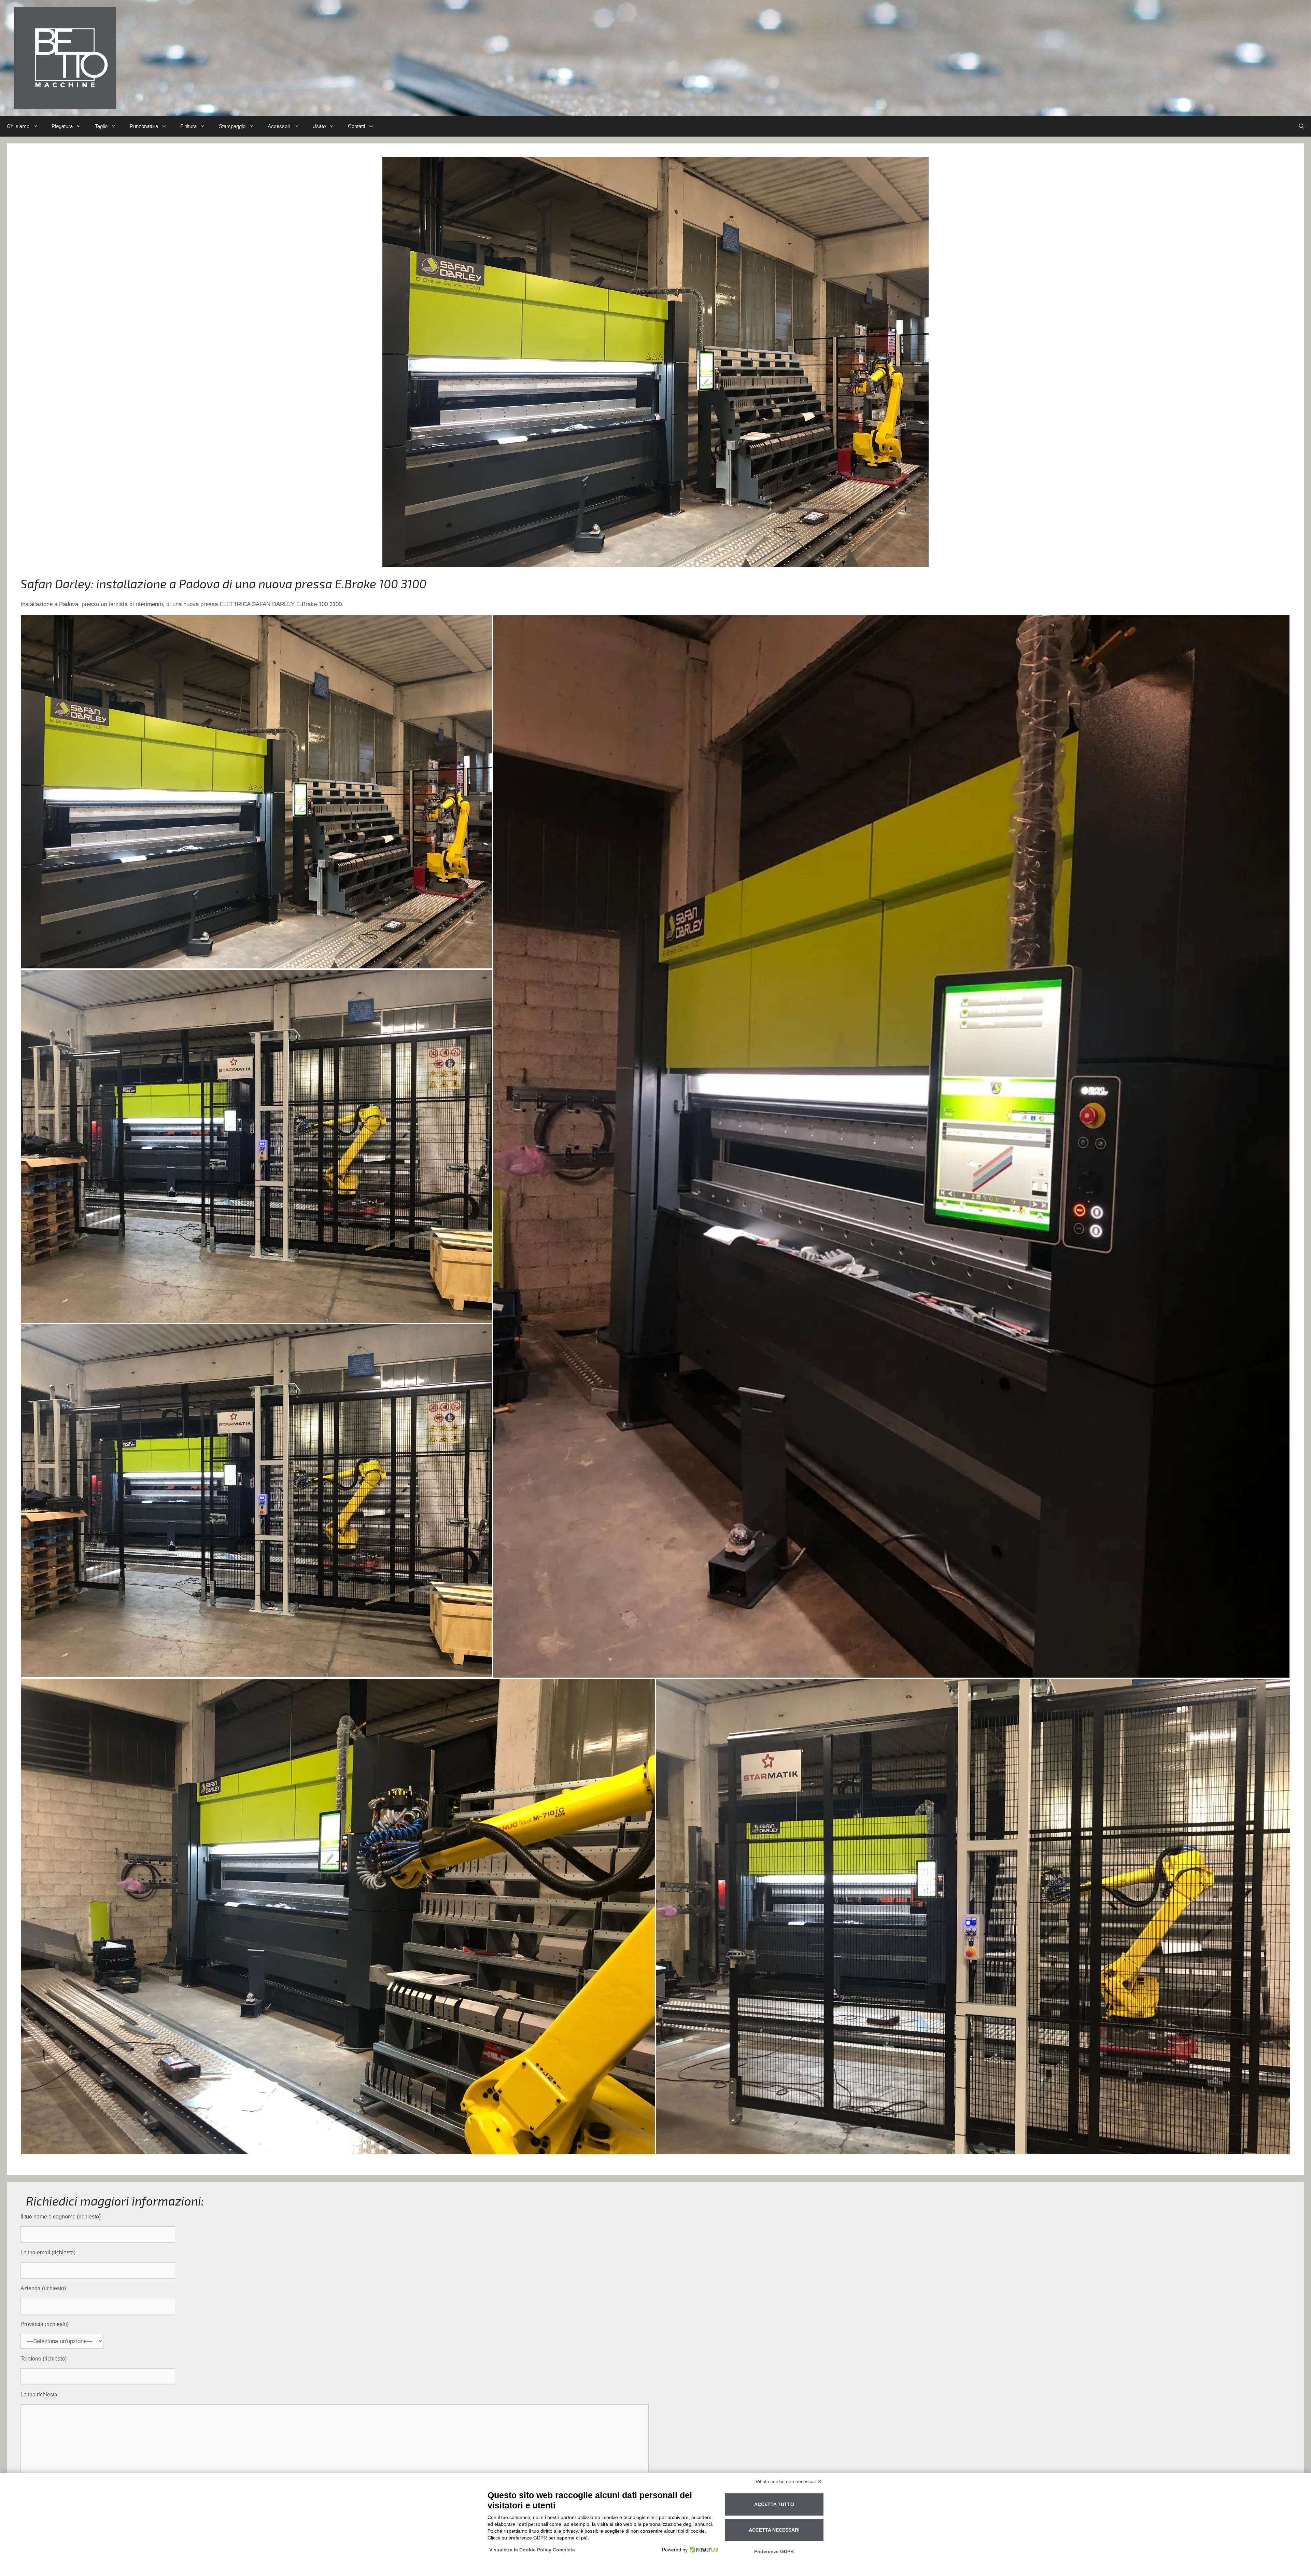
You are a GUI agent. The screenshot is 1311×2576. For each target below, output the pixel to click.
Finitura (188, 126)
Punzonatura (144, 126)
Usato (319, 126)
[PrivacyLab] (703, 2550)
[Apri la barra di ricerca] (1302, 126)
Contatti (356, 126)
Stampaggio (232, 126)
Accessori (279, 126)
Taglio (101, 126)
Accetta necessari (774, 2530)
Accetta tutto (774, 2504)
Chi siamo (18, 126)
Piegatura (62, 126)
